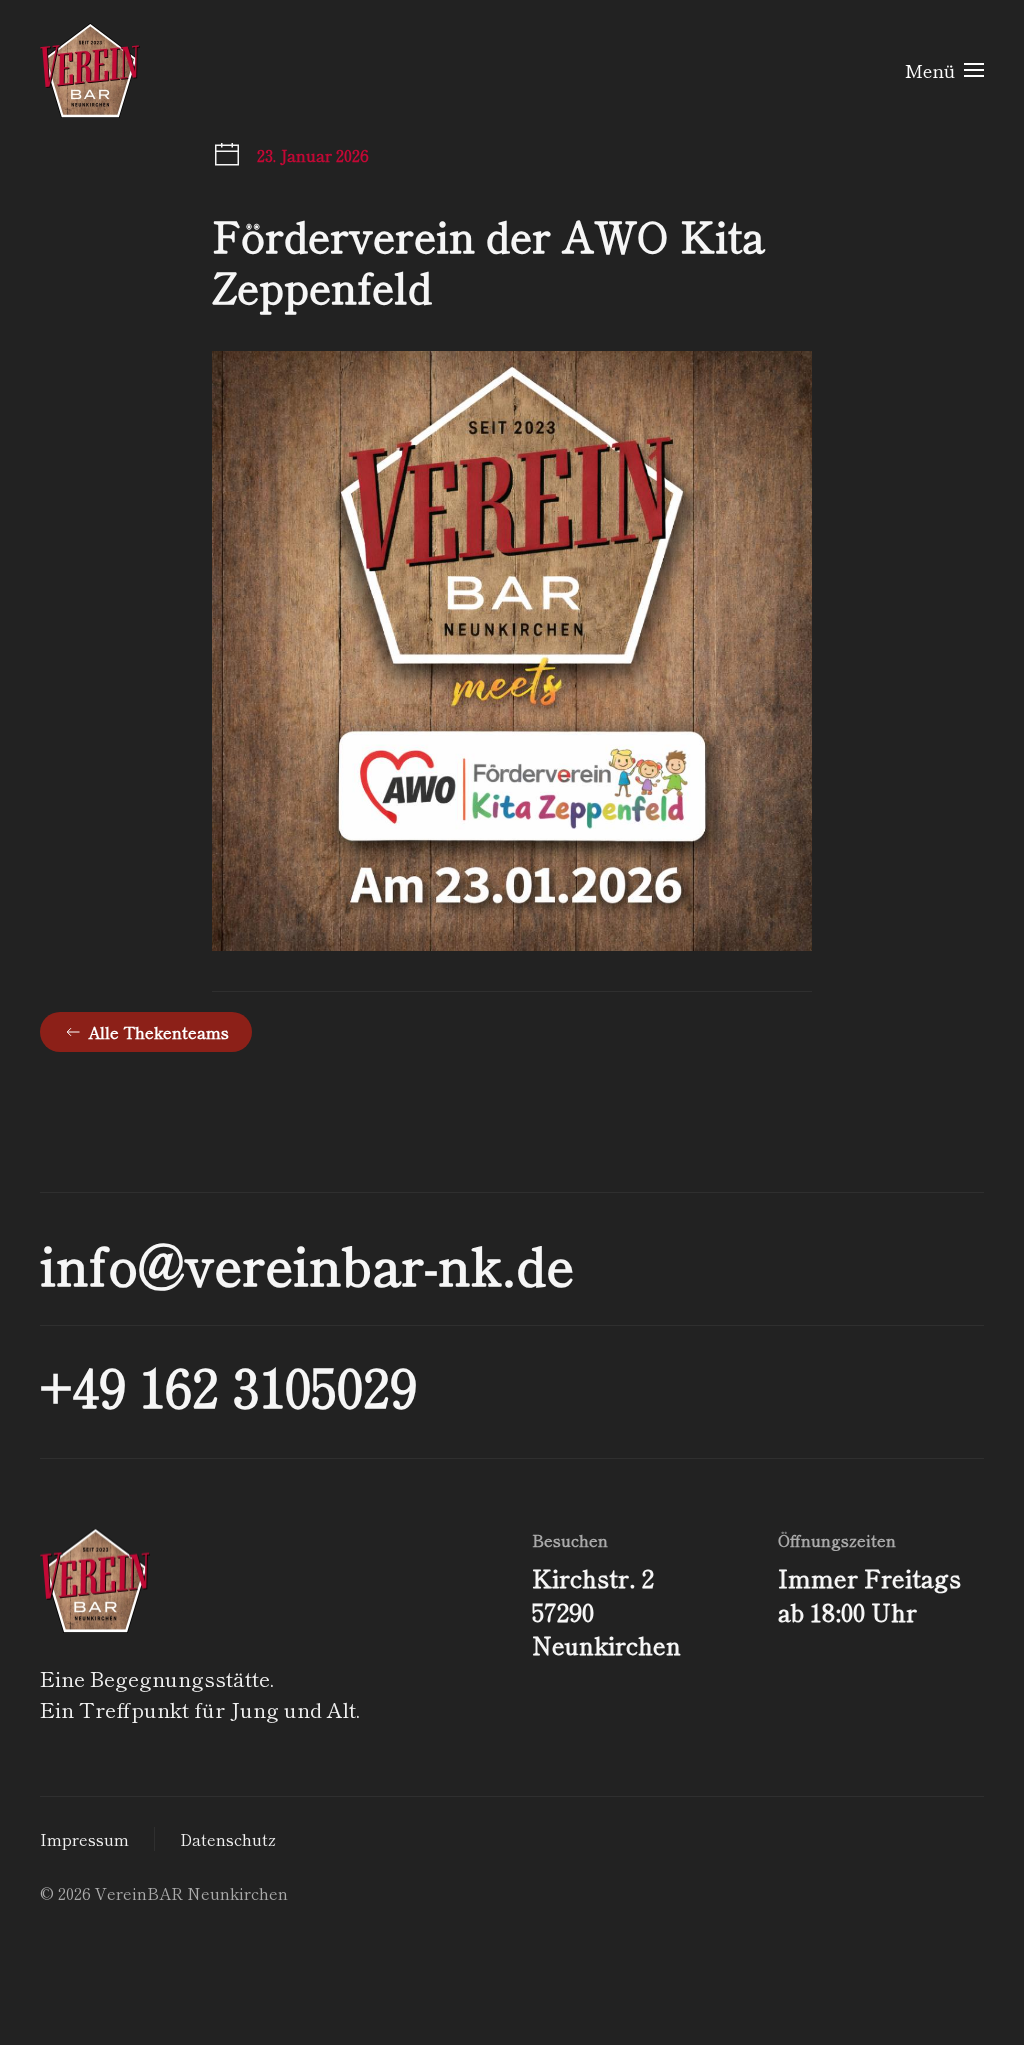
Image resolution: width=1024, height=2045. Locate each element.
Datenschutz (228, 1839)
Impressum (84, 1839)
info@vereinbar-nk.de (307, 1263)
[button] (945, 70)
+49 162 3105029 (229, 1385)
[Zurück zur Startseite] (90, 70)
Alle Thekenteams (158, 1032)
